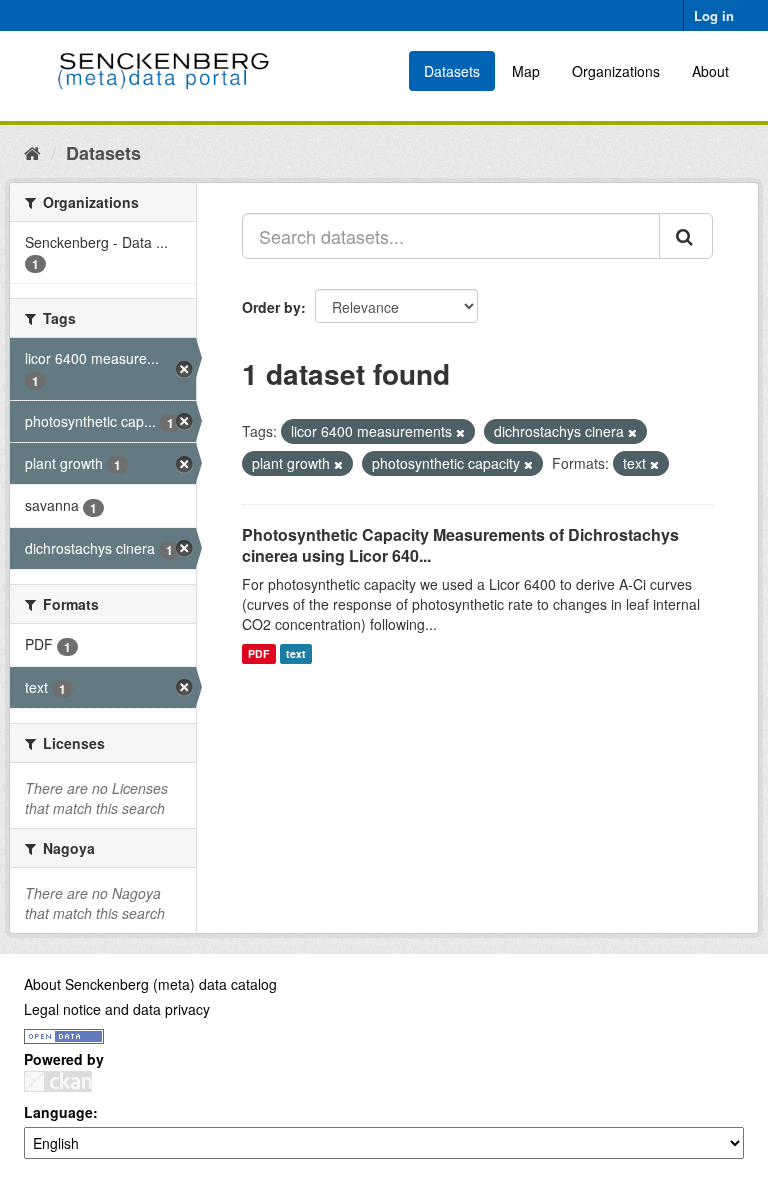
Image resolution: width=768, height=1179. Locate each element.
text (296, 653)
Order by (271, 307)
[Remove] (460, 432)
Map (526, 71)
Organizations (616, 71)
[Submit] (686, 236)
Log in (714, 15)
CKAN (58, 1081)
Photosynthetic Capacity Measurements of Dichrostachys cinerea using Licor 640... (460, 545)
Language (58, 1112)
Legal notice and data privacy (117, 1009)
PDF (258, 653)
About (710, 71)
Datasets (452, 71)
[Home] (32, 152)
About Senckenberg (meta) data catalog (150, 984)
